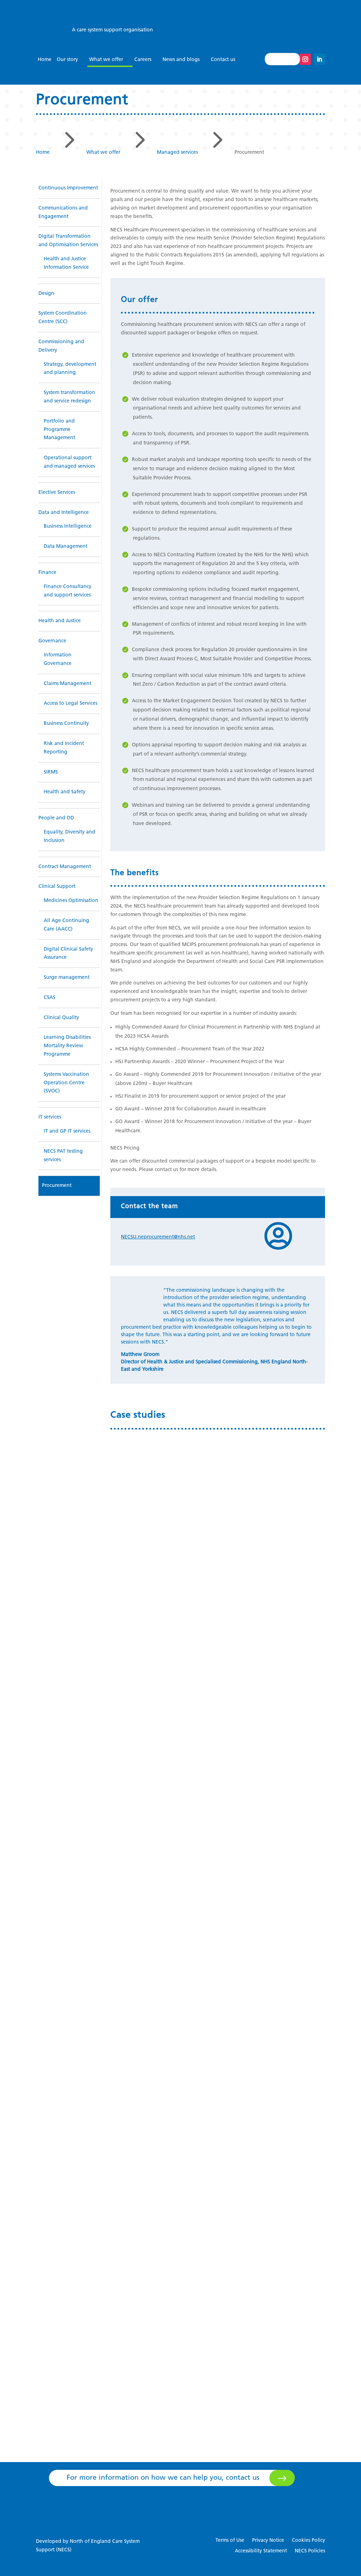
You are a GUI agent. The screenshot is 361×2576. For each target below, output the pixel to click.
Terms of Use (230, 2541)
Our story (67, 60)
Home (45, 60)
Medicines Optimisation (71, 901)
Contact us (223, 60)
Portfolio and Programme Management (59, 430)
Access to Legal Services (71, 704)
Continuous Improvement (68, 188)
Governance (52, 641)
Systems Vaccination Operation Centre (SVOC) (66, 1083)
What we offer (106, 60)
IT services (50, 1117)
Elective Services (57, 493)
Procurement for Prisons (157, 2346)
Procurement (57, 1186)
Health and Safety (65, 792)
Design (46, 294)
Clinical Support (57, 887)
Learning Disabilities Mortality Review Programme (67, 1046)
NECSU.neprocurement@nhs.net (158, 1237)
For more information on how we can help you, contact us (163, 2478)
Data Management (66, 547)
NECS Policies (310, 2551)
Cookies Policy (308, 2541)
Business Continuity (66, 724)
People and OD (56, 818)
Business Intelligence (68, 526)
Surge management (67, 978)
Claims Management (68, 684)
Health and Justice (60, 621)
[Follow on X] (291, 59)
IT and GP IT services (67, 1131)
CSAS (50, 998)
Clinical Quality (61, 1018)
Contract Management (65, 867)
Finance (47, 573)
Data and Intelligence (64, 513)
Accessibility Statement (261, 2551)
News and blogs (181, 60)
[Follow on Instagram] (305, 59)
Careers (143, 60)
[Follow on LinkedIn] (319, 59)
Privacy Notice (268, 2541)
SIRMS (51, 772)
